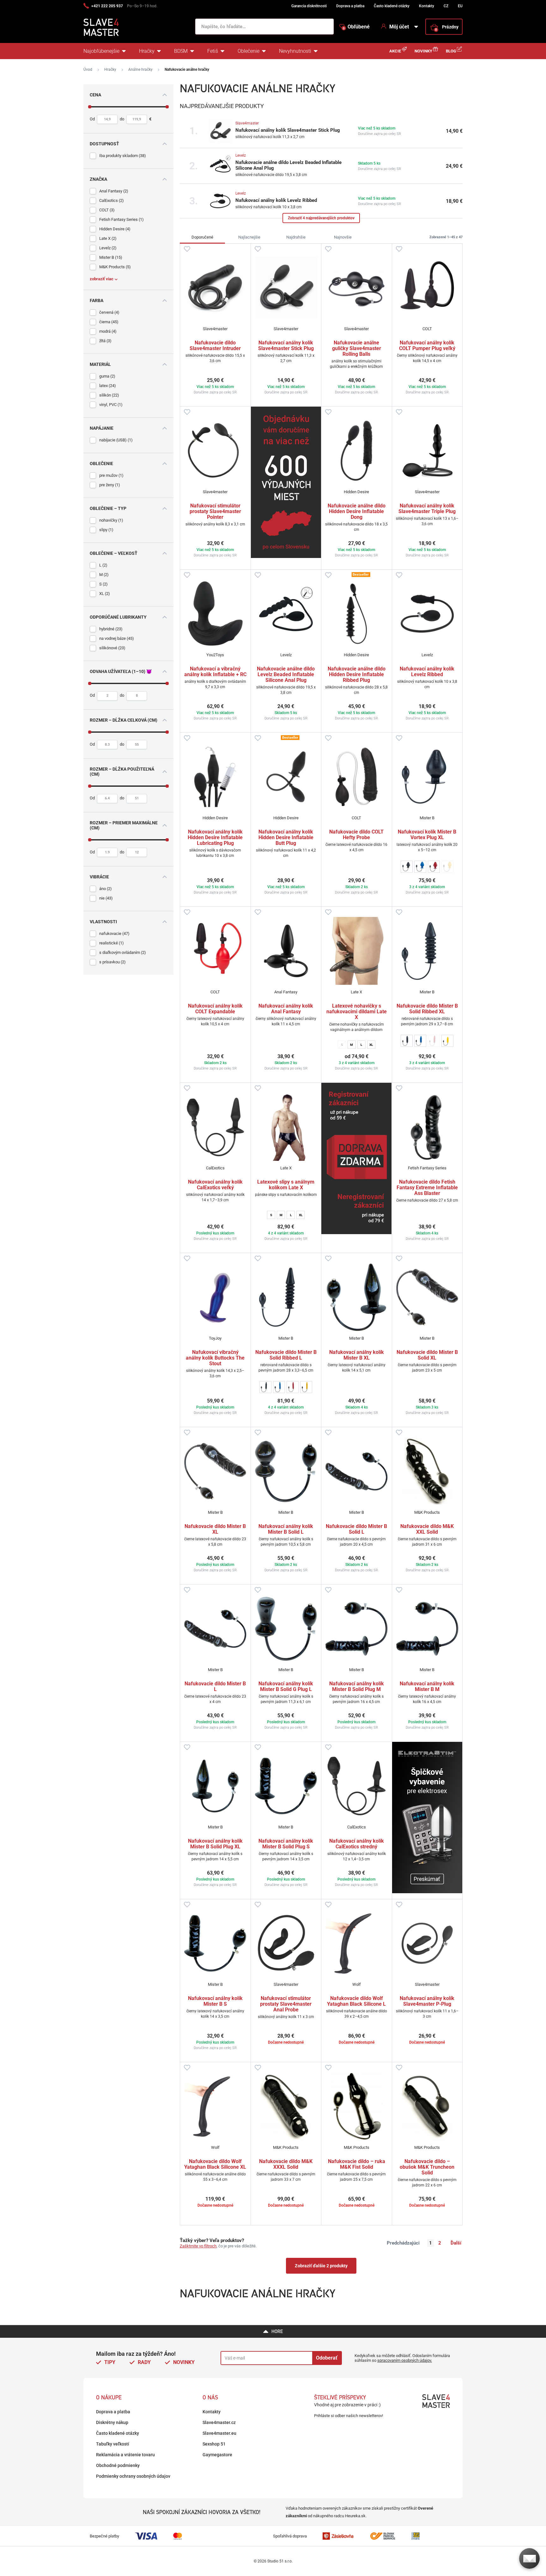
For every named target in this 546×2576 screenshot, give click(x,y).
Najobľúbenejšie (101, 51)
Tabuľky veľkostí (113, 2444)
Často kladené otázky (392, 6)
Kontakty (427, 6)
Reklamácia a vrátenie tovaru (125, 2455)
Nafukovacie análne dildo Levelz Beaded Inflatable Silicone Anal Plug (288, 165)
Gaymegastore (217, 2455)
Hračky (147, 51)
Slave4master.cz (219, 2422)
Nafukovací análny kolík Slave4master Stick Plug (288, 130)
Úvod (88, 70)
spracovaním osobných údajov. (405, 2360)
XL (371, 1045)
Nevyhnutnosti (295, 51)
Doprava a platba (350, 6)
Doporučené (202, 237)
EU (460, 6)
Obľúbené (356, 27)
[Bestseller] (357, 614)
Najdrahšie (296, 237)
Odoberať (327, 2358)
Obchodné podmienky (118, 2465)
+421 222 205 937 (107, 6)
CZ (446, 6)
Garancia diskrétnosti (309, 6)
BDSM (181, 51)
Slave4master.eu (219, 2433)
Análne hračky (140, 70)
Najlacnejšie (249, 237)
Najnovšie (343, 237)
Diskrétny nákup (112, 2422)
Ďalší (456, 2243)
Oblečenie (249, 51)
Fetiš (213, 51)
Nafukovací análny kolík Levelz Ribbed (276, 200)
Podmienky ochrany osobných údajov (133, 2476)
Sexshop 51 (214, 2444)
